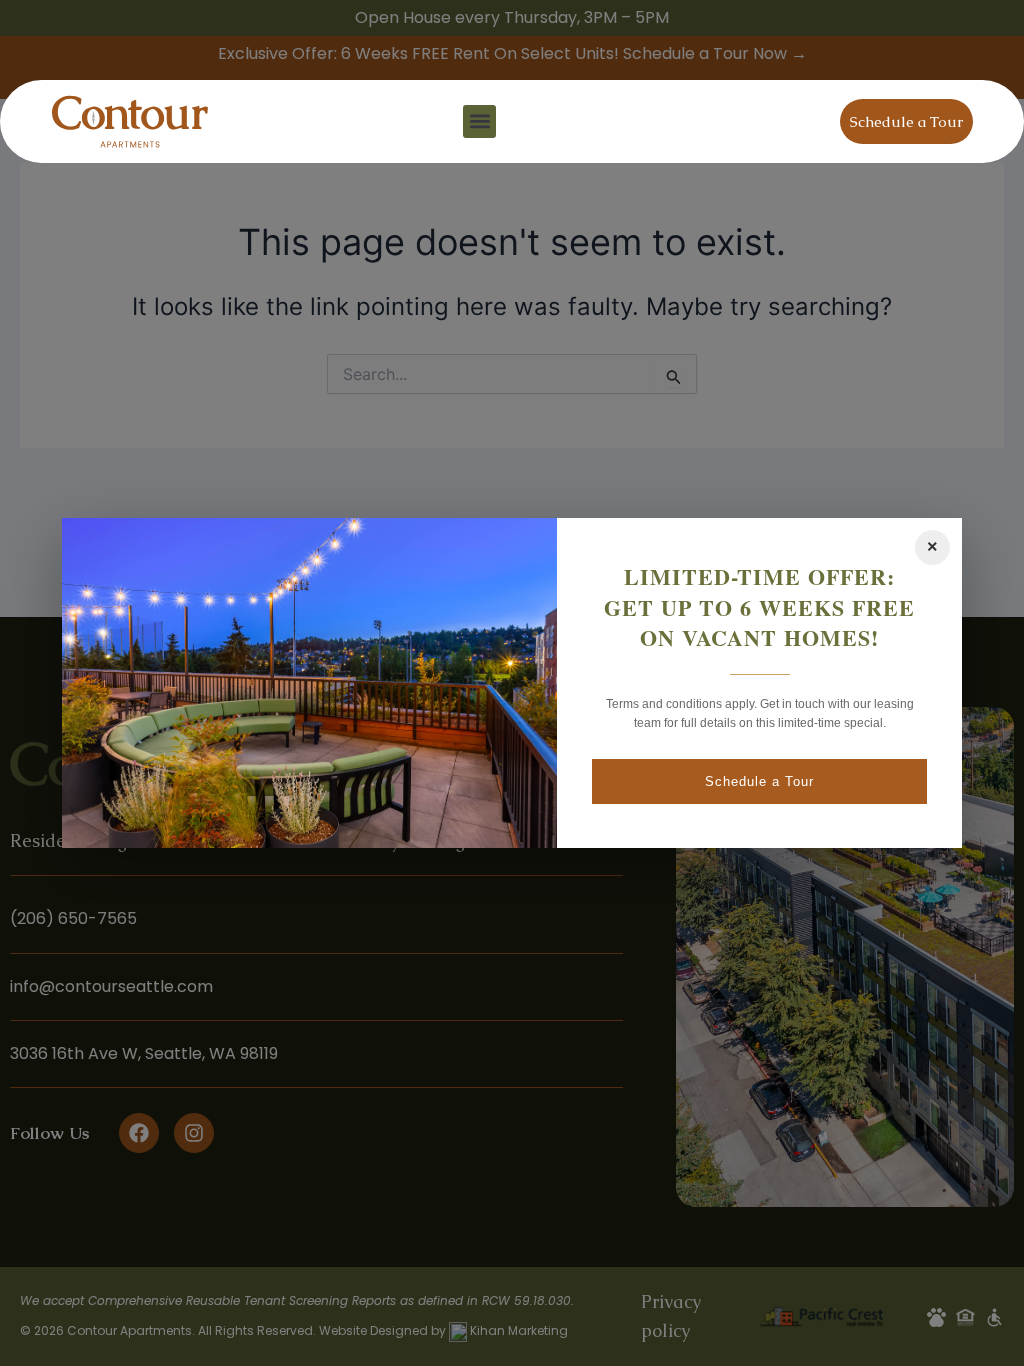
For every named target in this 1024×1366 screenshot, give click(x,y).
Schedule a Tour (759, 781)
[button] (479, 121)
